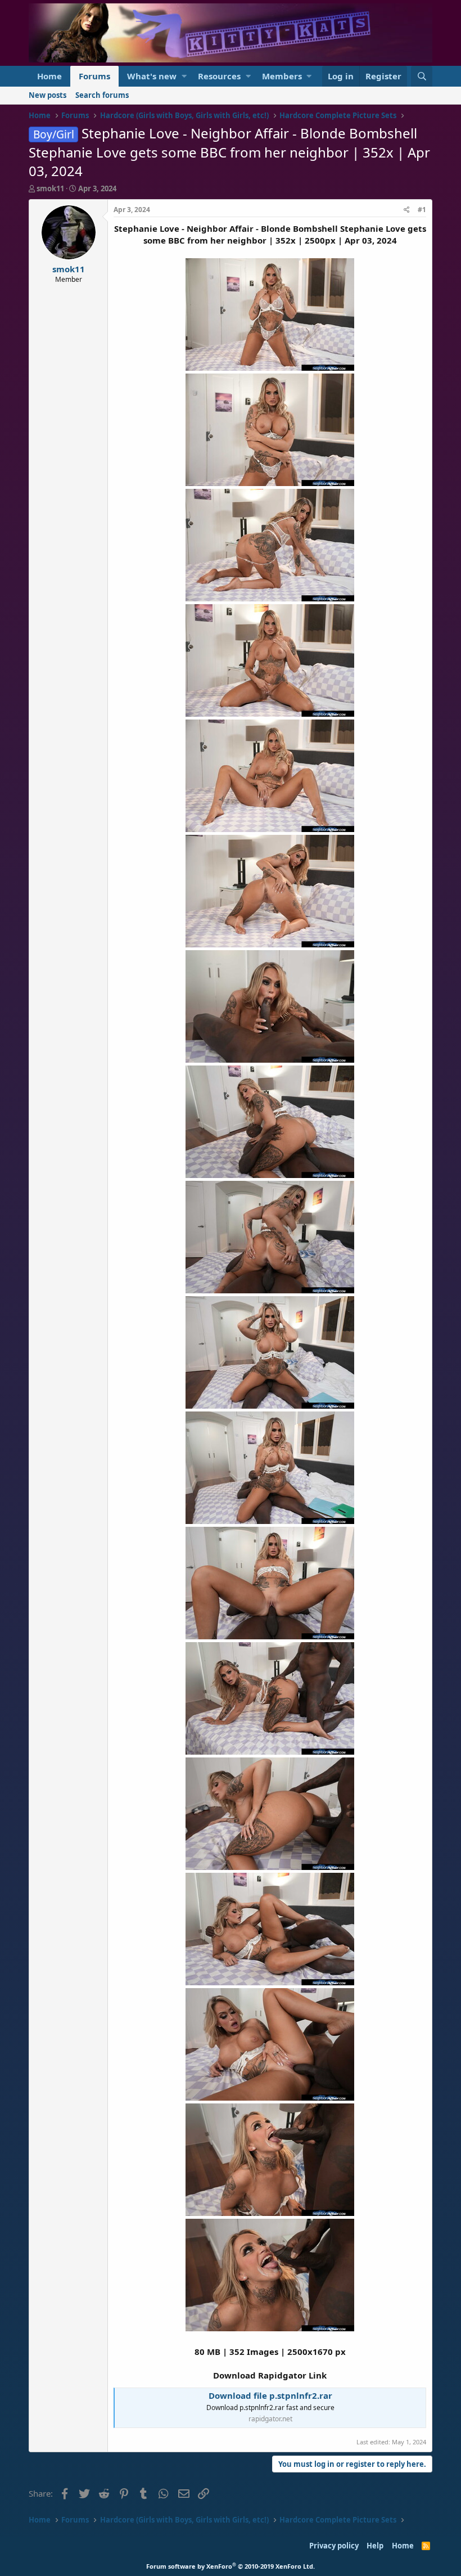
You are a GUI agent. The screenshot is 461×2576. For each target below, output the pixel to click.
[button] (184, 76)
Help (375, 2546)
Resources (219, 76)
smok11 (50, 188)
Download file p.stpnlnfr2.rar (270, 2395)
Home (49, 76)
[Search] (422, 76)
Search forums (102, 95)
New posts (48, 95)
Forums (94, 76)
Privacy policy (334, 2546)
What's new (152, 76)
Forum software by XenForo (231, 2566)
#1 (422, 210)
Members (282, 76)
